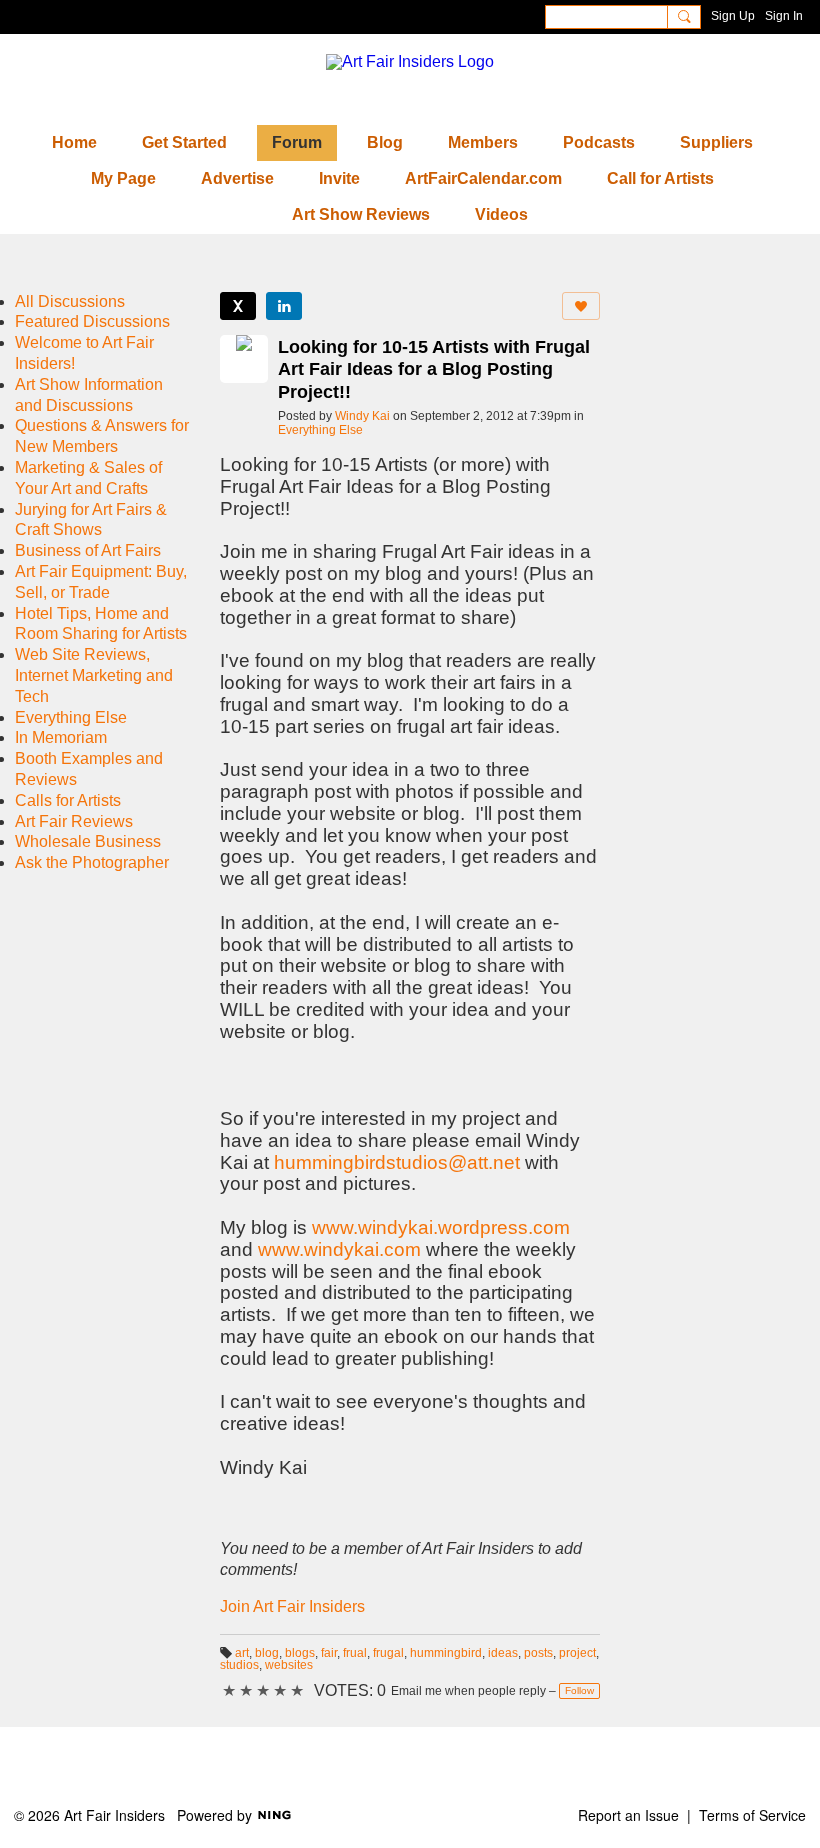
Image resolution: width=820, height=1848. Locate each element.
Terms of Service (752, 1815)
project (577, 1653)
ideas (503, 1653)
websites (289, 1665)
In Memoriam (61, 737)
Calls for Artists (68, 800)
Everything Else (320, 430)
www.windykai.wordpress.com (441, 1227)
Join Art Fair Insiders (292, 1606)
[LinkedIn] (284, 306)
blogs (300, 1653)
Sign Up (733, 16)
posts (538, 1653)
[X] (238, 306)
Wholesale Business (88, 841)
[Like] (581, 306)
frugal (388, 1653)
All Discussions (70, 301)
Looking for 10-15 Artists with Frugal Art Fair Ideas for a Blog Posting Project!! (434, 369)
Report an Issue (628, 1815)
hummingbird (446, 1653)
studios (239, 1665)
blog (267, 1653)
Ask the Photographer (92, 862)
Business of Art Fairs (88, 550)
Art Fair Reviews (74, 821)
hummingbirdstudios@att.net (397, 1162)
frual (355, 1653)
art (242, 1653)
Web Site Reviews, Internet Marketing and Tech (94, 675)
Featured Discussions (92, 321)
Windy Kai (362, 416)
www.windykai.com (339, 1249)
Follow (579, 1690)
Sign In (784, 16)
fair (329, 1653)
